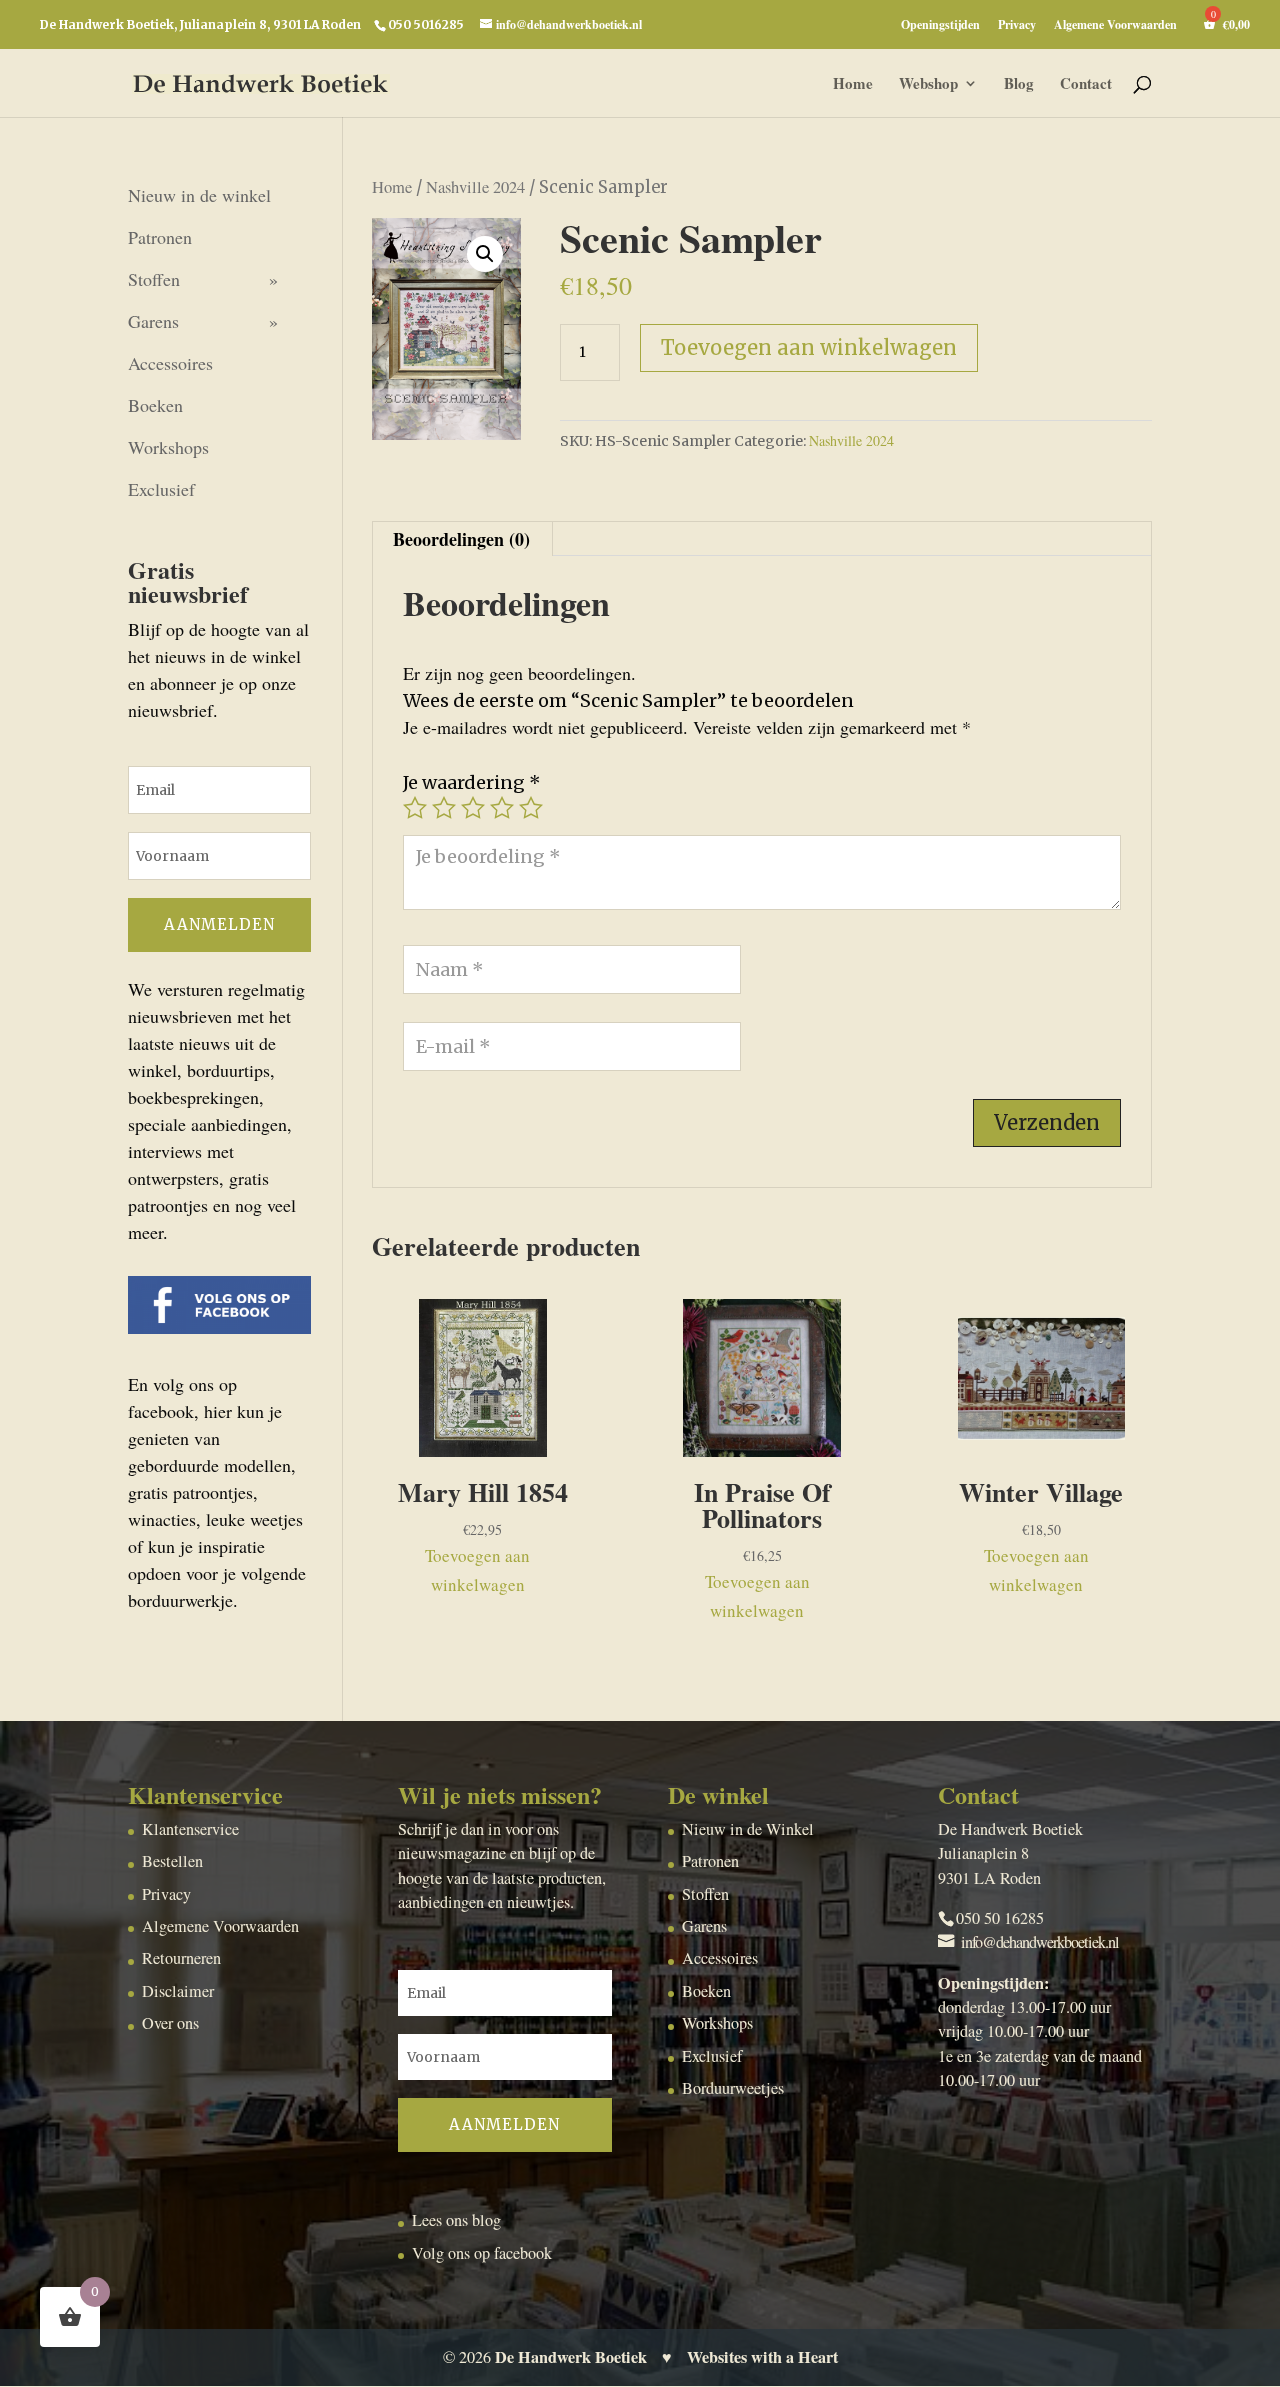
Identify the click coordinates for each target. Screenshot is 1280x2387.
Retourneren (181, 1958)
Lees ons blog (456, 2220)
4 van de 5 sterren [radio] (502, 808)
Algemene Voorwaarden (1115, 26)
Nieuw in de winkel (199, 195)
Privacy (1017, 26)
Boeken (155, 405)
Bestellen (172, 1861)
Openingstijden (940, 26)
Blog (1019, 85)
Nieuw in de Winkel (748, 1829)
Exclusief (161, 489)
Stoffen (154, 279)
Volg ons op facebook (482, 2253)
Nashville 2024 (475, 187)
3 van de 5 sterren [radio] (473, 808)
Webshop (928, 85)
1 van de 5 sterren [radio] (415, 808)
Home (853, 85)
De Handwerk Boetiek (571, 2357)
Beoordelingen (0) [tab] (461, 539)
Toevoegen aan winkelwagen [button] (477, 1570)
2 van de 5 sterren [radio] (444, 808)
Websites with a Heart (762, 2357)
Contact (1086, 85)
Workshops (168, 447)
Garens (153, 321)
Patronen (160, 237)
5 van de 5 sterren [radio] (531, 808)
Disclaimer (178, 1991)
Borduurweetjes (733, 2088)
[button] (485, 254)
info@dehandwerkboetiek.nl (1040, 1942)
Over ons (170, 2023)
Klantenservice (190, 1829)
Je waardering (472, 782)
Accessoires (170, 363)
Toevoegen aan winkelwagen (809, 347)
